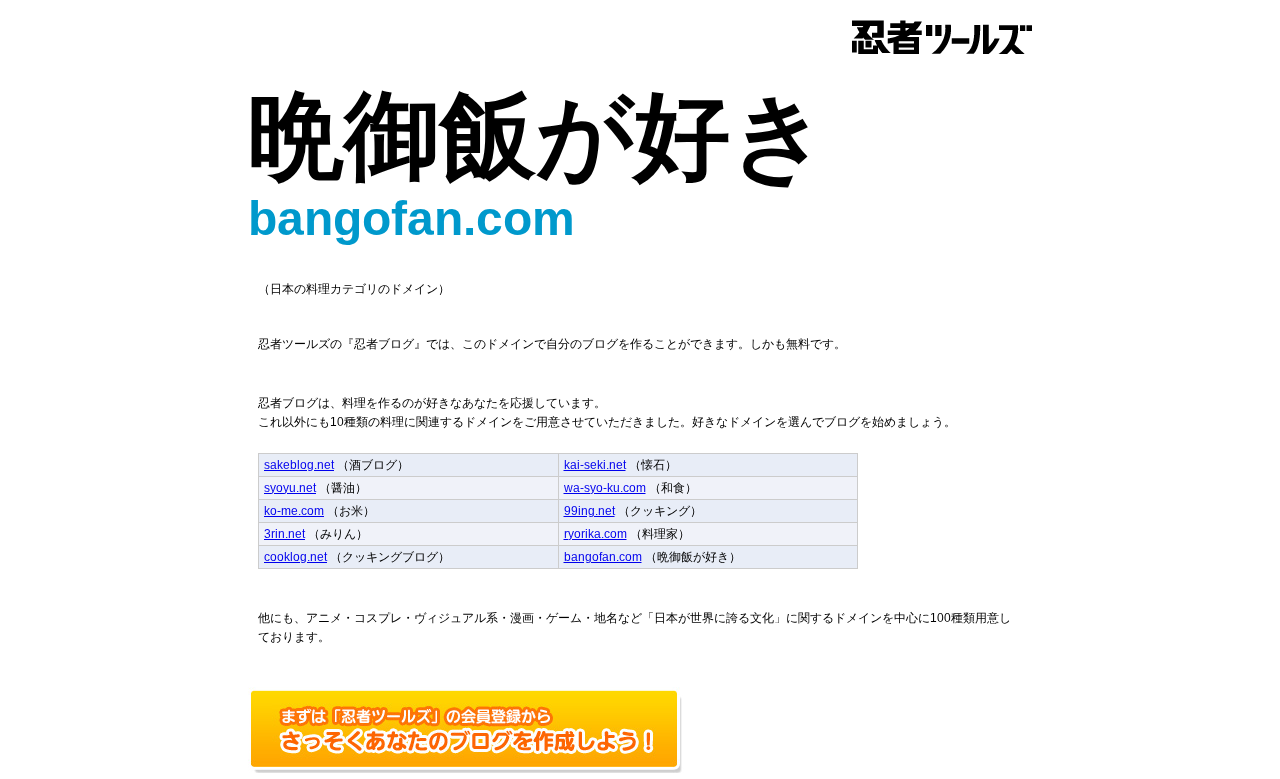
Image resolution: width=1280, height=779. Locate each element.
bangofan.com (603, 557)
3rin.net (284, 534)
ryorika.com (595, 534)
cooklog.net (295, 557)
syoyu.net (290, 488)
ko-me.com (294, 511)
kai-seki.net (595, 465)
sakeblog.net (299, 465)
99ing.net (589, 511)
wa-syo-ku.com (605, 488)
